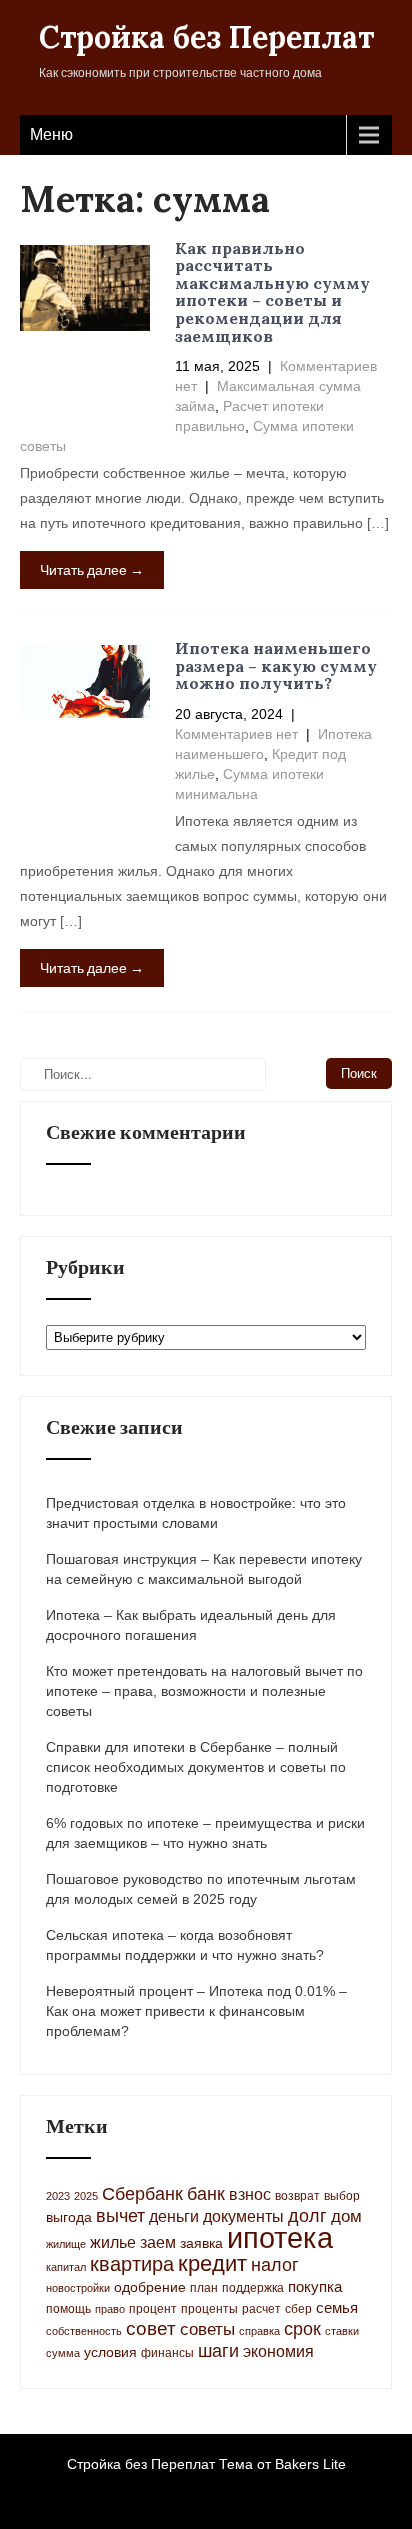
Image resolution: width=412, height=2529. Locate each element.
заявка (201, 2243)
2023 (58, 2196)
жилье (113, 2242)
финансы (167, 2353)
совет (151, 2328)
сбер (298, 2309)
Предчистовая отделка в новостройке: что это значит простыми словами (196, 1513)
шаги (218, 2351)
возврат (297, 2196)
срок (302, 2329)
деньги (174, 2216)
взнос (250, 2194)
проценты (209, 2309)
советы (207, 2329)
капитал (66, 2267)
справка (259, 2331)
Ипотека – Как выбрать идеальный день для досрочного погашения (191, 1625)
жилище (66, 2244)
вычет (120, 2216)
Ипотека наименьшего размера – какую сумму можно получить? (276, 665)
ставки (342, 2331)
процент (153, 2309)
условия (110, 2352)
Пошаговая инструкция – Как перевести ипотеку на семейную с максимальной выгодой (204, 1569)
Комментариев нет (236, 734)
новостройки (78, 2288)
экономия (278, 2351)
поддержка (253, 2288)
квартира (132, 2264)
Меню (51, 134)
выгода (69, 2217)
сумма (63, 2353)
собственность (84, 2331)
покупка (315, 2287)
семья (337, 2308)
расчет (261, 2309)
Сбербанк (142, 2194)
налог (275, 2265)
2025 (86, 2196)
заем (158, 2242)
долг (307, 2216)
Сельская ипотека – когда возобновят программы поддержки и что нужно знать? (185, 1945)
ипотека (280, 2237)
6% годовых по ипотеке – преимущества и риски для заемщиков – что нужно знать (205, 1833)
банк (206, 2194)
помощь (68, 2309)
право (110, 2309)
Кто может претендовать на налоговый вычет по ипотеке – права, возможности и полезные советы (204, 1691)
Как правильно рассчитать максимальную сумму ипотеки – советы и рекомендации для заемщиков (272, 292)
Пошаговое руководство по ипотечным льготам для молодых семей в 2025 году (201, 1889)
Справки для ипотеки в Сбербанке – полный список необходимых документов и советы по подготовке (196, 1767)
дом (346, 2216)
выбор (342, 2196)
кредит (212, 2263)
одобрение (150, 2287)
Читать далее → (92, 569)
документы (243, 2216)
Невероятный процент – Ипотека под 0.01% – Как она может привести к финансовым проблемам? (196, 2011)
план (204, 2288)
